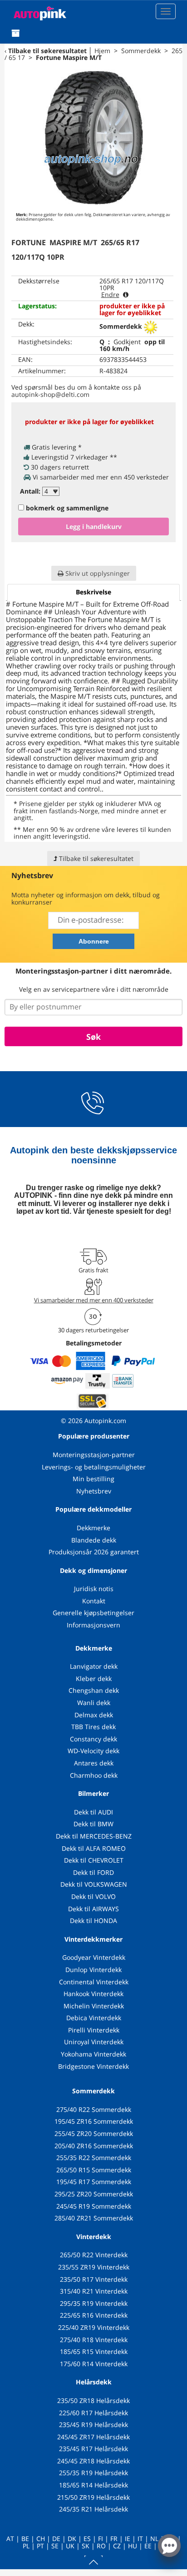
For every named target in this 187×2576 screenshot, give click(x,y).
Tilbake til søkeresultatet (47, 51)
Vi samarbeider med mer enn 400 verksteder (94, 1300)
